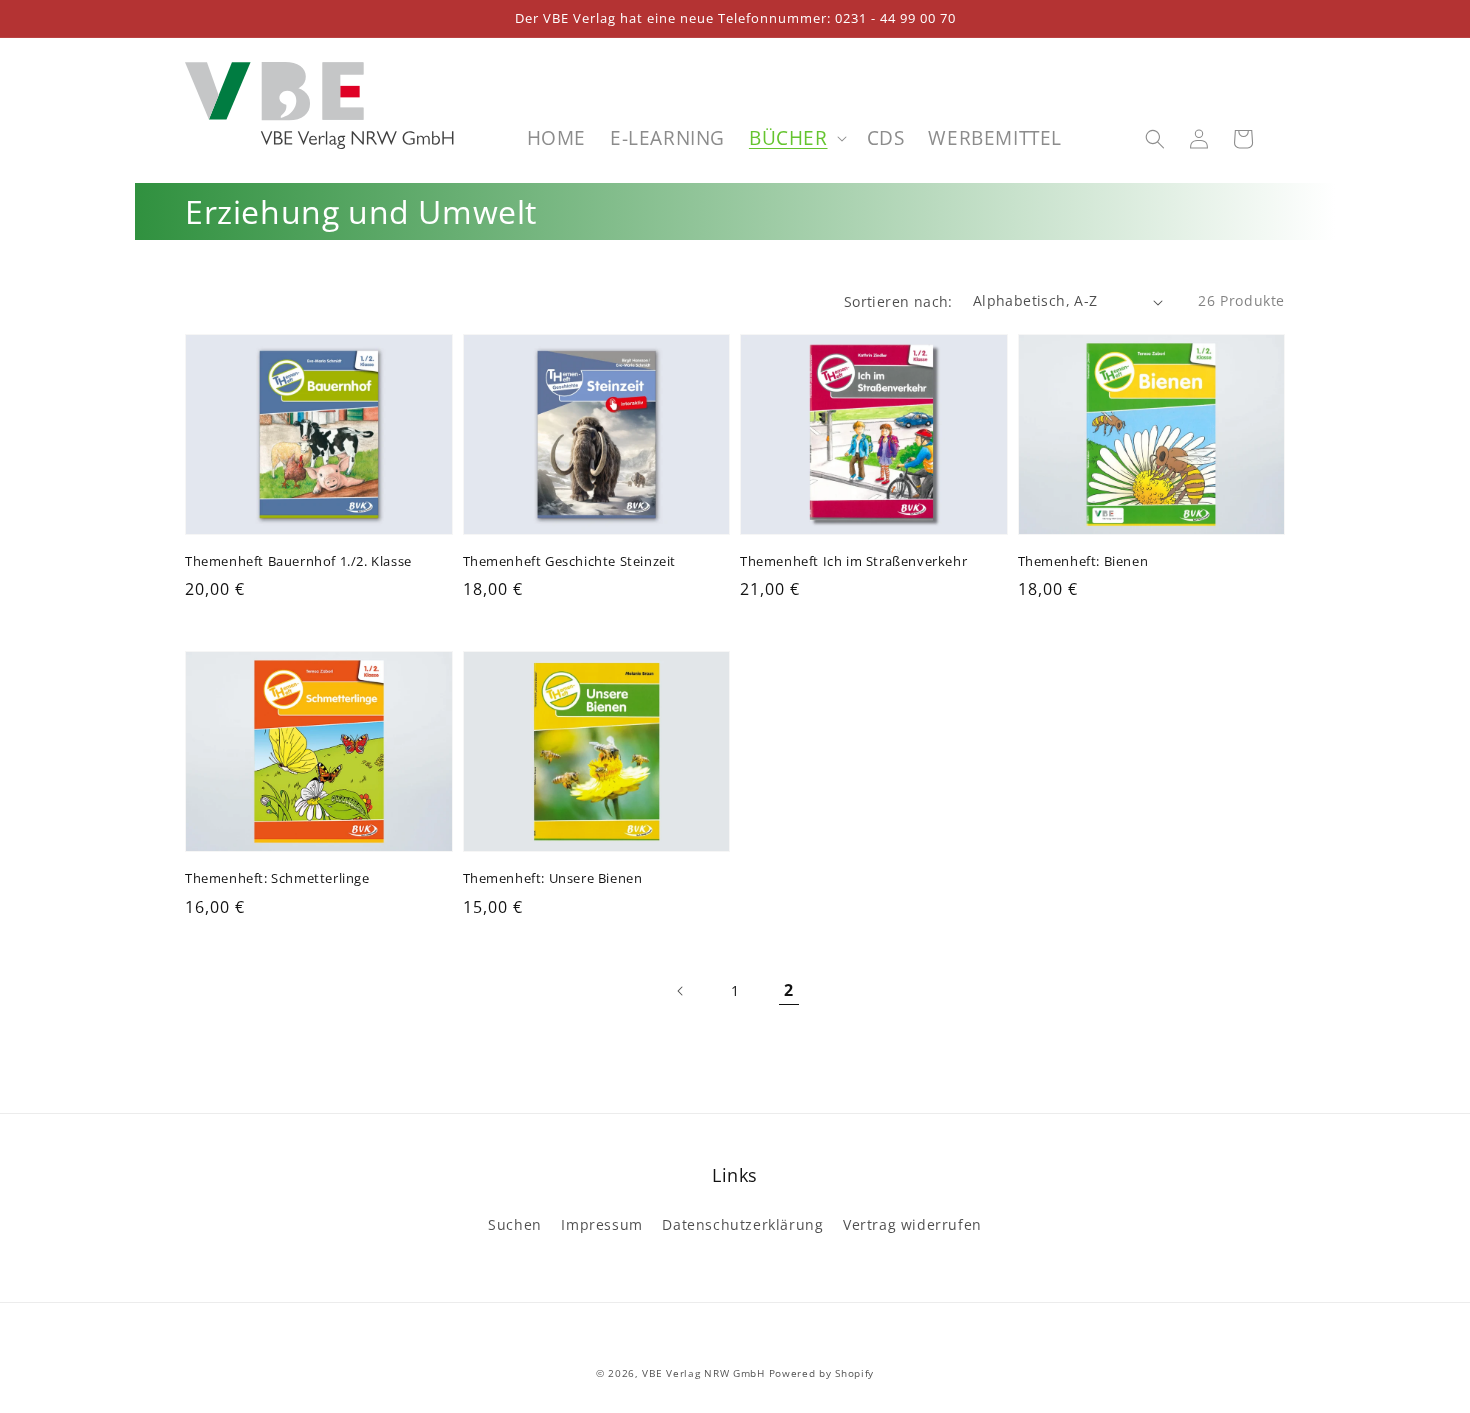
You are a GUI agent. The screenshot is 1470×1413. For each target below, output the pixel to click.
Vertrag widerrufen (912, 1224)
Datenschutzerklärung (742, 1224)
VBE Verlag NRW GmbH (703, 1373)
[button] (1155, 139)
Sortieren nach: (898, 301)
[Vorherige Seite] (681, 991)
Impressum (601, 1224)
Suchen (515, 1224)
